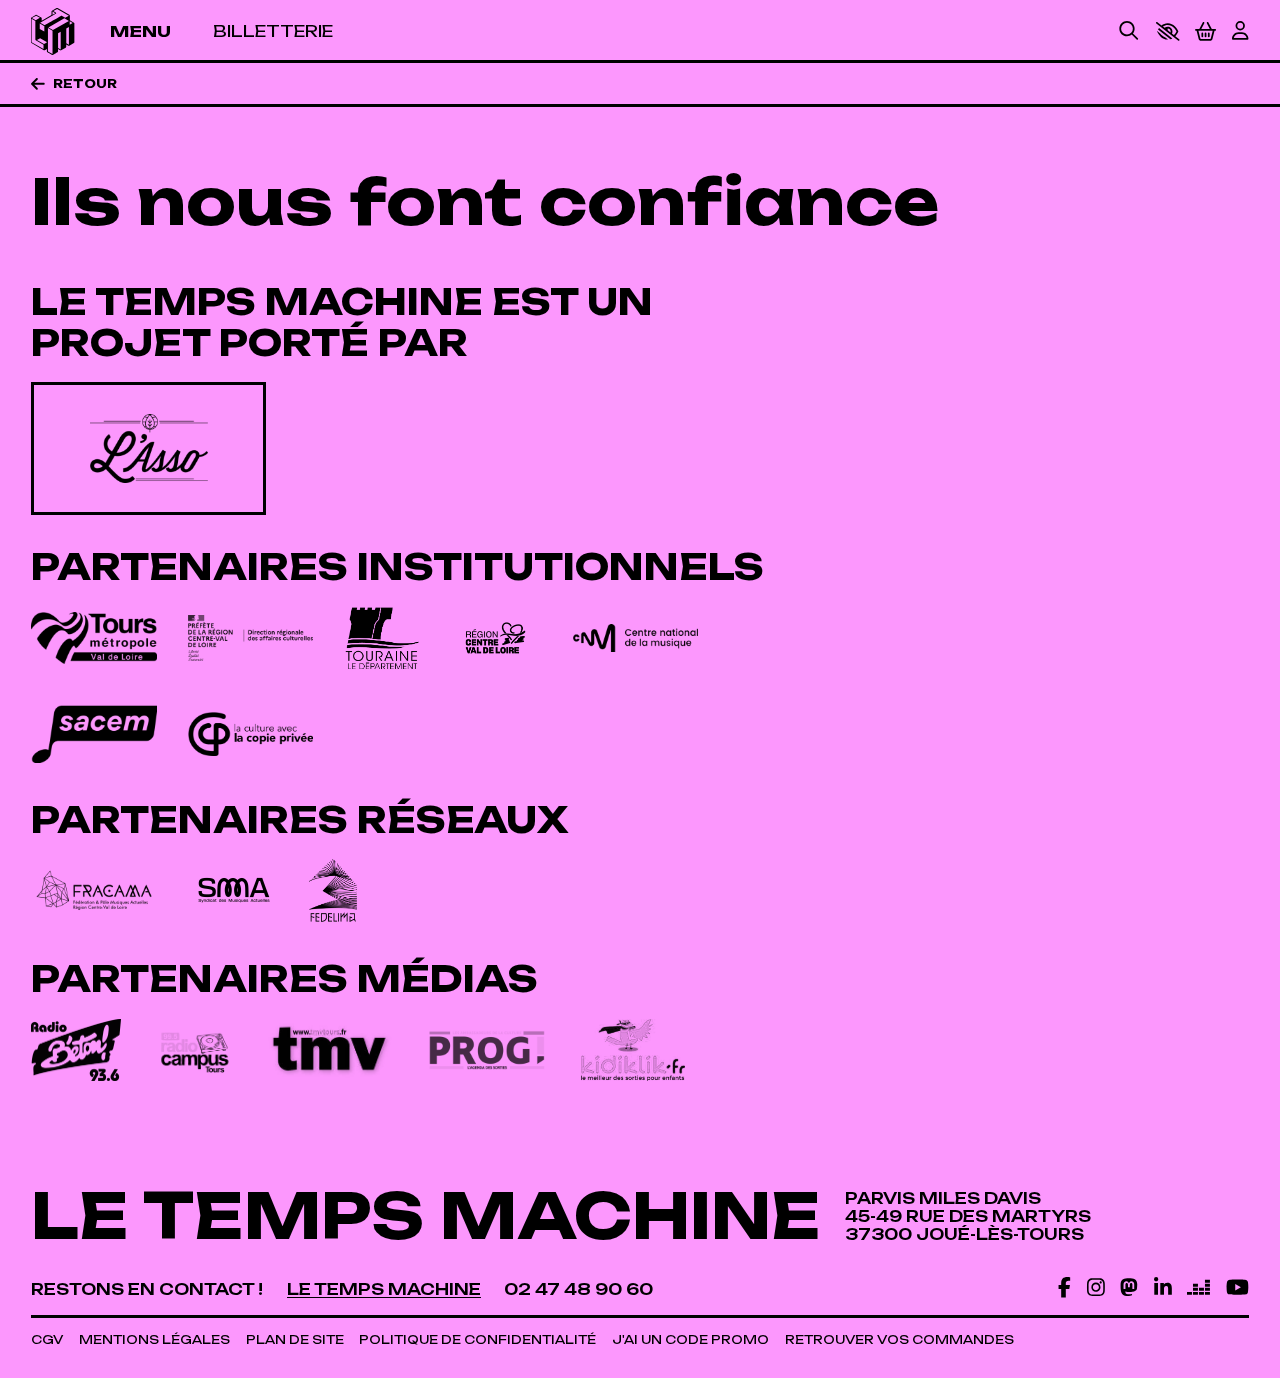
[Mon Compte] (1240, 32)
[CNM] (635, 638)
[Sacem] (93, 733)
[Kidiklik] (633, 1050)
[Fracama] (93, 890)
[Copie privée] (250, 734)
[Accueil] (52, 31)
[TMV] (330, 1050)
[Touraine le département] (382, 638)
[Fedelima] (333, 890)
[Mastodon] (1129, 1287)
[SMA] (233, 890)
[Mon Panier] (1205, 31)
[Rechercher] (1129, 32)
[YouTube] (1237, 1287)
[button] (1167, 31)
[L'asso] (148, 448)
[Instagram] (1096, 1287)
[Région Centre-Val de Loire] (495, 638)
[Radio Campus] (195, 1050)
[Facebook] (1064, 1287)
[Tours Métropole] (93, 638)
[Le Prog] (486, 1049)
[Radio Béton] (76, 1050)
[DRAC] (250, 638)
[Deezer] (1198, 1287)
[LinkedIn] (1163, 1287)
